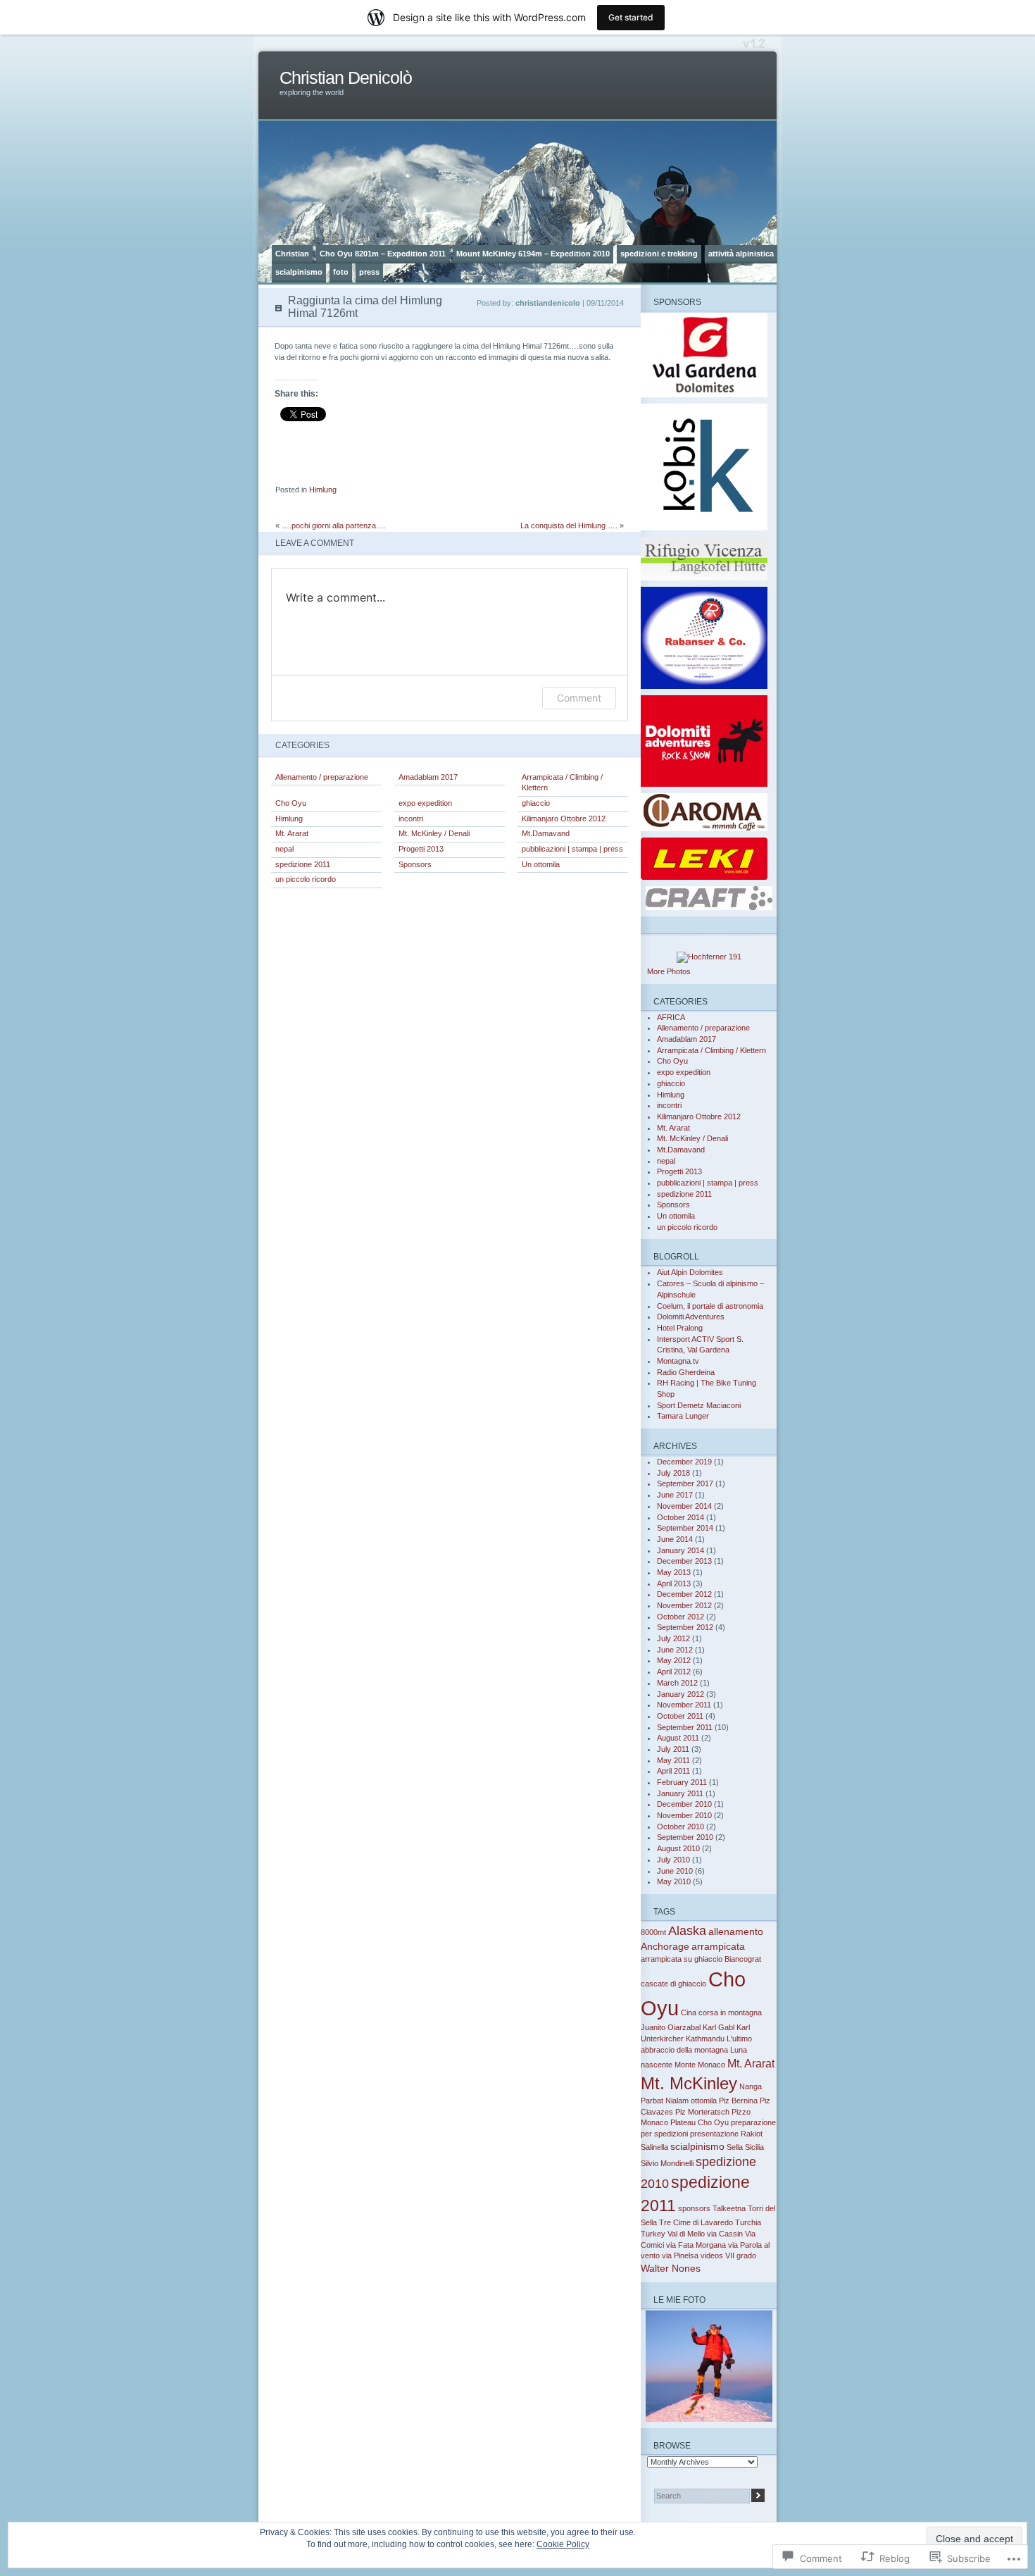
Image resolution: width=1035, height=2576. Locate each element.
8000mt (653, 1932)
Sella (735, 2147)
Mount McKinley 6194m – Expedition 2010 (533, 254)
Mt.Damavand (546, 833)
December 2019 (684, 1462)
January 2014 (680, 1550)
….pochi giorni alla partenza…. (334, 525)
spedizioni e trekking (659, 254)
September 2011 (685, 1727)
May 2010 (674, 1881)
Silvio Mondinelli (667, 2163)
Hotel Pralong (680, 1328)
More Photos (669, 971)
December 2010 (684, 1804)
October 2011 (680, 1716)
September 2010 (685, 1837)
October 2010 (680, 1827)
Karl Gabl (719, 2027)
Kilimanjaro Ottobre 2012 (564, 819)
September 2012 (685, 1627)
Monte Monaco (700, 2065)
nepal (284, 849)
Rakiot (752, 2134)
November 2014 (684, 1506)
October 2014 (680, 1517)
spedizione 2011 (303, 864)
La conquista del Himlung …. (569, 525)
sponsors (694, 2208)
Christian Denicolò (346, 78)
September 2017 (685, 1483)
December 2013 (684, 1561)
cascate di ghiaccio (673, 1984)
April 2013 (674, 1583)
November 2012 (684, 1605)
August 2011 (678, 1738)
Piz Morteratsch (702, 2112)
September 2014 (685, 1528)
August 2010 (678, 1848)
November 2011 (684, 1705)
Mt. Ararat (292, 833)
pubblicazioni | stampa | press (572, 849)
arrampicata (718, 1946)
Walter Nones (671, 2268)
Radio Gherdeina (686, 1372)
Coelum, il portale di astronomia (710, 1306)
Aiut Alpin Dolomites (690, 1272)
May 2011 (673, 1760)
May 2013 (674, 1572)
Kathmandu (705, 2039)
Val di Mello (686, 2234)
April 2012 (674, 1672)
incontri (411, 819)
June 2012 (675, 1650)
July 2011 (673, 1749)
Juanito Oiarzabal (671, 2027)
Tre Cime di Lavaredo (696, 2222)
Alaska (687, 1931)
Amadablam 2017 (428, 777)
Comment (579, 698)
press (369, 272)
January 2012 (680, 1694)
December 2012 (684, 1594)
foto (341, 272)
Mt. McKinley (689, 2083)
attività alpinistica (741, 254)
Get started (631, 17)
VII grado (741, 2255)
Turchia (748, 2222)
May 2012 (674, 1660)
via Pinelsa (680, 2255)
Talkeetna (729, 2208)
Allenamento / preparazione (322, 777)
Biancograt (743, 1959)
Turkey (653, 2234)
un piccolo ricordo (306, 879)
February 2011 (682, 1782)
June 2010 (675, 1871)
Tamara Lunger (683, 1416)
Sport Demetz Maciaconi (699, 1405)
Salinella (654, 2147)
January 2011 (680, 1793)
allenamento (736, 1931)
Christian (292, 254)
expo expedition (425, 803)
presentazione (714, 2134)
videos (712, 2255)
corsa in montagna (730, 2012)
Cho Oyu (291, 803)
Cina (689, 2012)
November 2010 (684, 1815)
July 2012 (673, 1638)
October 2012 (680, 1617)
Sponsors (415, 864)
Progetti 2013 (421, 849)
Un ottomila (541, 864)
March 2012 (677, 1683)
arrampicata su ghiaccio (682, 1959)
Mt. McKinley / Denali (434, 833)
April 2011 (673, 1771)
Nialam (677, 2101)
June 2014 (675, 1539)
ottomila (704, 2101)
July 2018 (673, 1473)
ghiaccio (536, 803)
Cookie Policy (563, 2544)
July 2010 (673, 1860)
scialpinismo (299, 272)
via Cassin (725, 2234)
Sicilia (754, 2147)
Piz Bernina (738, 2101)
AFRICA (671, 1017)
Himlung (323, 490)
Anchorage (665, 1946)
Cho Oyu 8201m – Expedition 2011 (383, 254)
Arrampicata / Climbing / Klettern (562, 783)
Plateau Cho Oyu (700, 2122)
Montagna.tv (678, 1361)
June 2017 (675, 1495)
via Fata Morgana (696, 2245)
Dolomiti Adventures (691, 1317)
